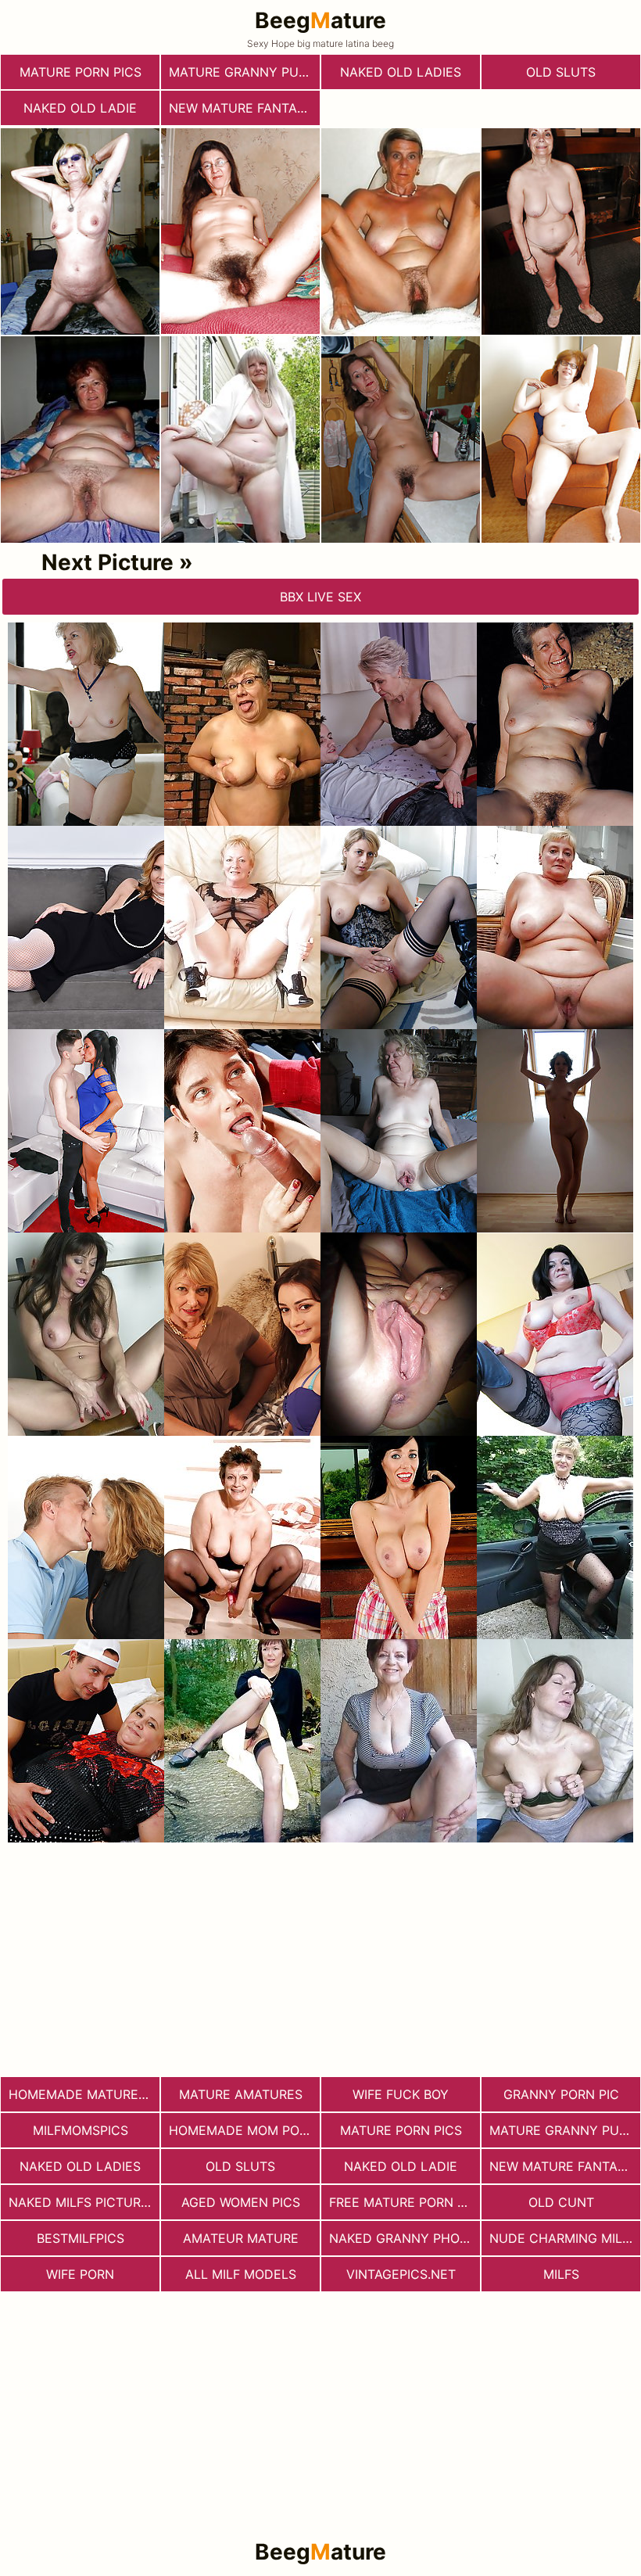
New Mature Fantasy (241, 108)
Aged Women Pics (241, 2202)
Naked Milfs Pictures (82, 2202)
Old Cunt (561, 2202)
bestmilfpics (81, 2238)
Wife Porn (80, 2274)
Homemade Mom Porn (243, 2130)
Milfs (561, 2274)
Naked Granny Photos (405, 2238)
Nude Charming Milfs (563, 2238)
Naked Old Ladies (401, 72)
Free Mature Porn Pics (405, 2202)
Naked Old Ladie (80, 108)
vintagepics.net (401, 2274)
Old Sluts (561, 72)
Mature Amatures (241, 2094)
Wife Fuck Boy (401, 2094)
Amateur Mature (241, 2238)
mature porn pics (81, 72)
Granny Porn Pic (561, 2094)
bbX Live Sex (320, 597)
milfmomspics (81, 2130)
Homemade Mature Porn (84, 2094)
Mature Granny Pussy (244, 72)
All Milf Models (241, 2274)
